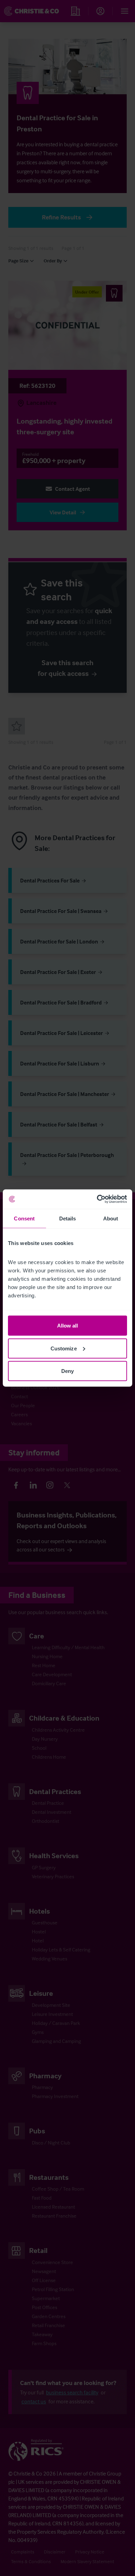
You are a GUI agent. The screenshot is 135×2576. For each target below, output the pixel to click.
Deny (67, 1371)
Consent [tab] (24, 1218)
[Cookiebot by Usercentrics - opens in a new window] (97, 1199)
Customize (64, 1348)
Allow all (68, 1326)
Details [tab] (68, 1218)
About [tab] (111, 1218)
